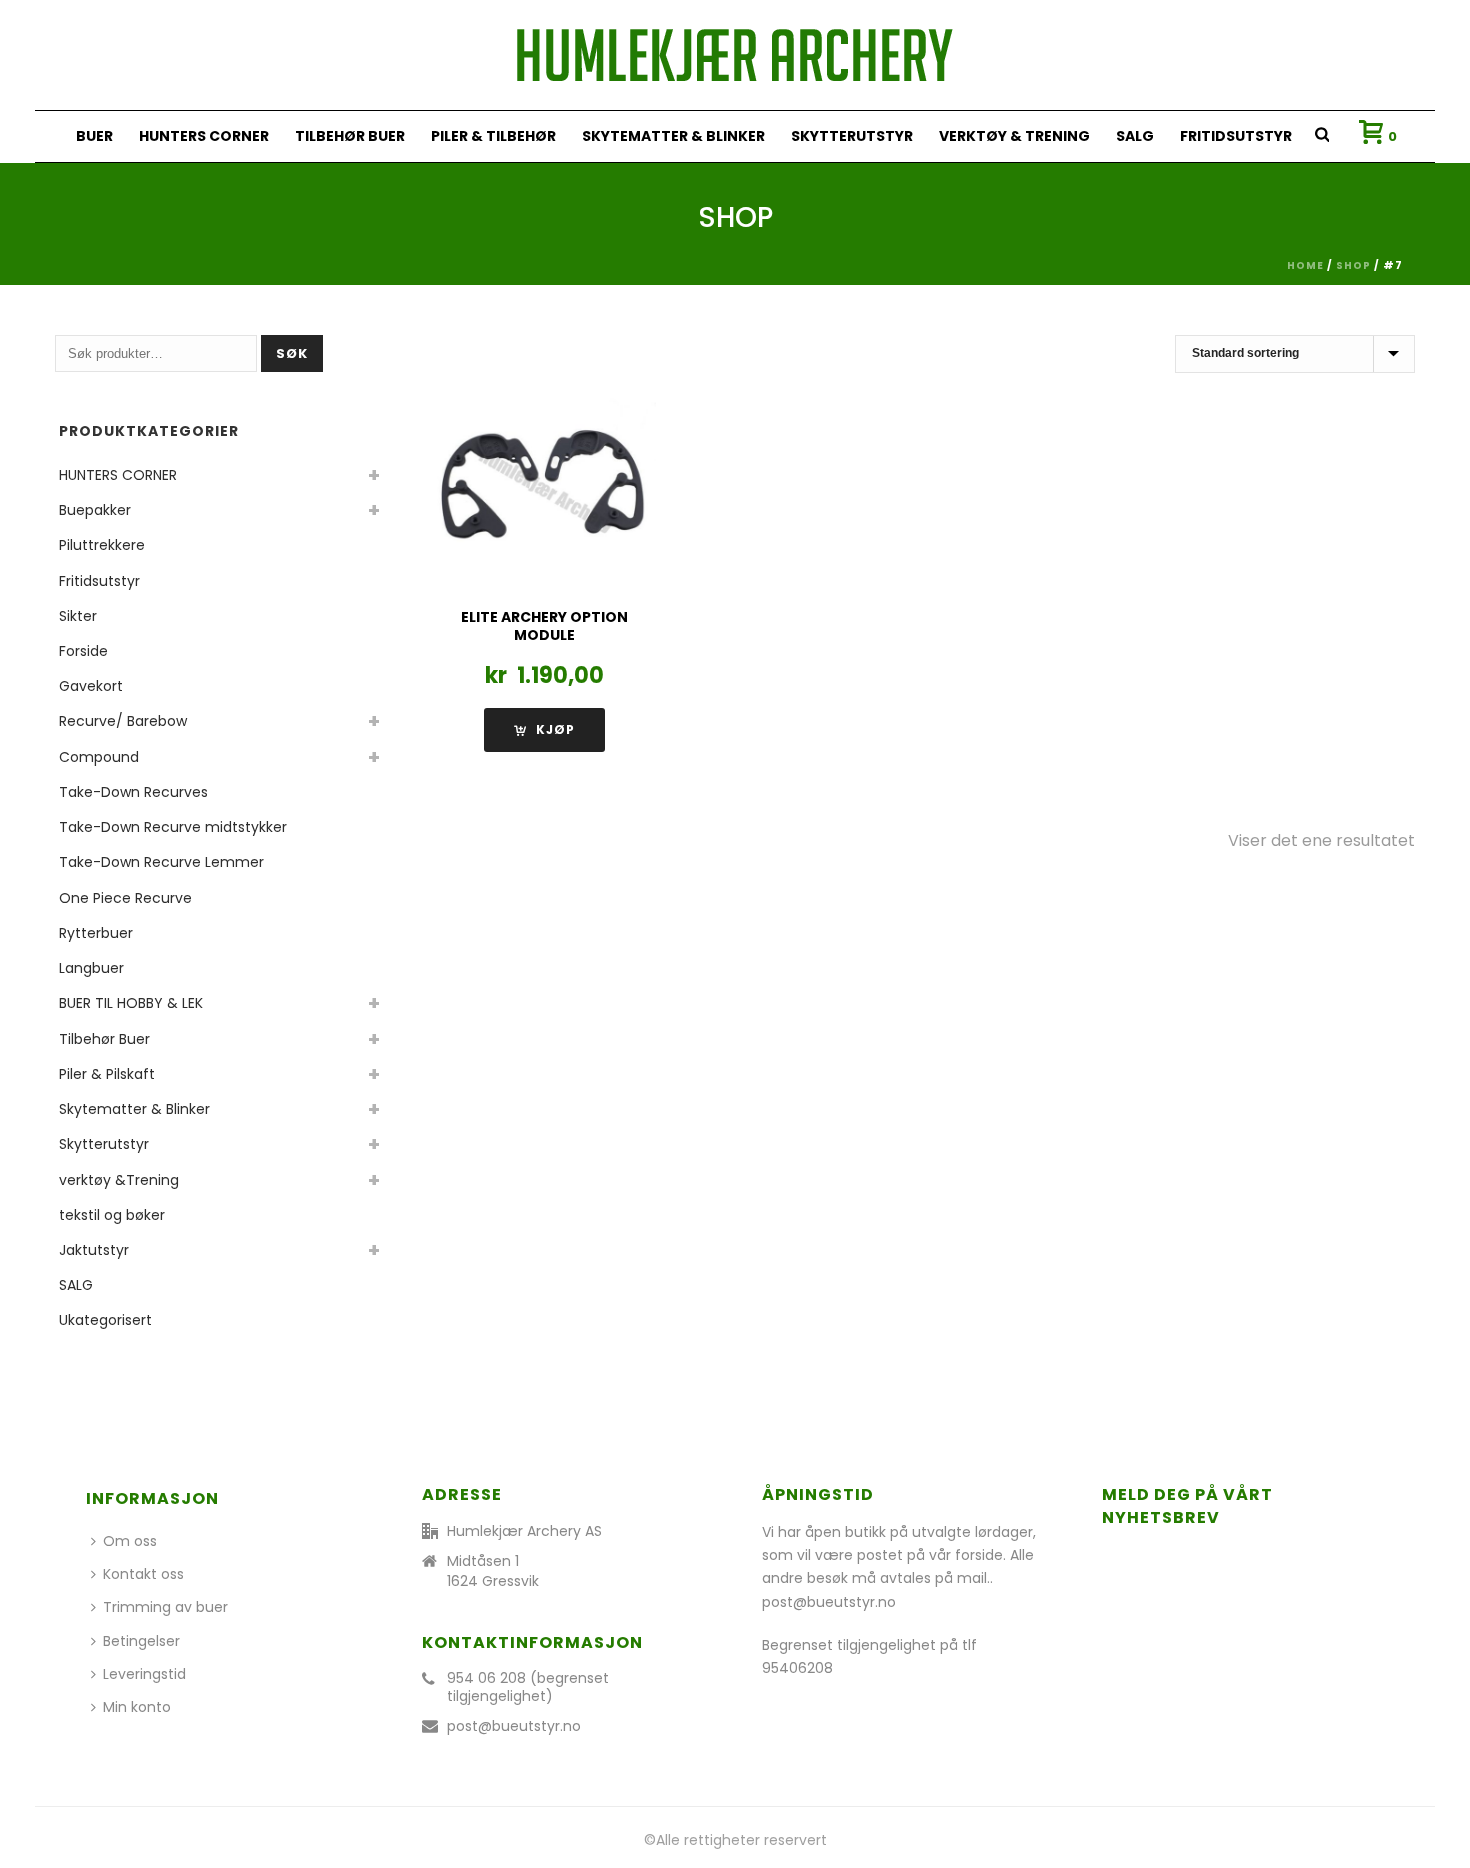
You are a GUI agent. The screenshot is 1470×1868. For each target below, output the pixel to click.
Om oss (130, 1541)
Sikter (78, 616)
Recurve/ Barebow (123, 721)
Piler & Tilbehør (493, 136)
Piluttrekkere (102, 545)
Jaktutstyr (94, 1250)
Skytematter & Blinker (673, 136)
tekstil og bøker (112, 1215)
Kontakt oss (143, 1574)
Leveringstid (144, 1674)
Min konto (137, 1707)
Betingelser (141, 1641)
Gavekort (91, 686)
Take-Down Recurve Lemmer (161, 862)
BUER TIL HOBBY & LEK (131, 1003)
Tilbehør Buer (350, 136)
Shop (1353, 265)
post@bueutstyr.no (514, 1726)
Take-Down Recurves (133, 792)
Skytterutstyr (852, 136)
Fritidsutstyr (1236, 136)
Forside (83, 651)
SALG (1135, 136)
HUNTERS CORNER (204, 136)
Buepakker (95, 510)
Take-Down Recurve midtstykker (173, 827)
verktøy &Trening (119, 1180)
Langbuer (91, 968)
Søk (292, 353)
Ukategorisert (105, 1320)
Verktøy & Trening (1014, 136)
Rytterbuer (96, 933)
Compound (99, 757)
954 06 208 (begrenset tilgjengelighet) (528, 1687)
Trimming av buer (165, 1607)
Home (1305, 265)
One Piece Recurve (125, 898)
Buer (94, 136)
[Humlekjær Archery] (735, 55)
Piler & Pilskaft (107, 1074)
